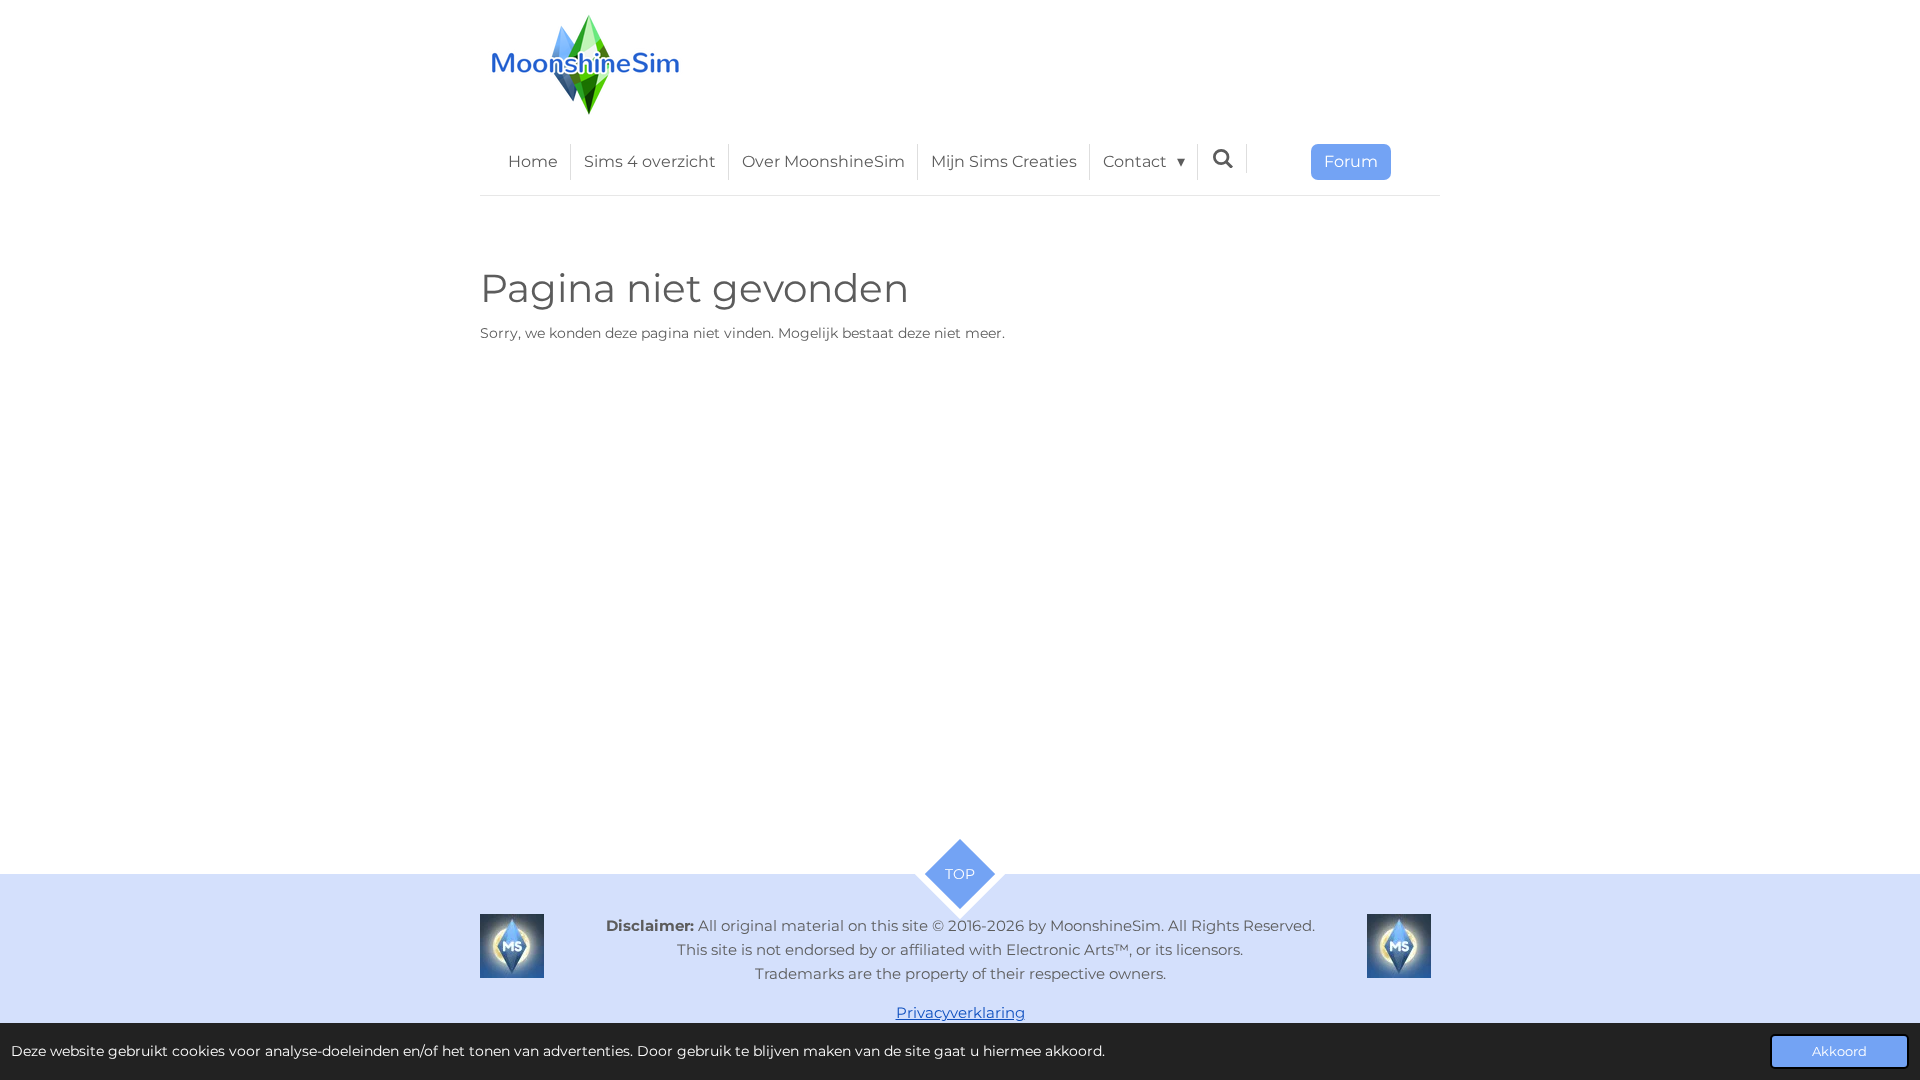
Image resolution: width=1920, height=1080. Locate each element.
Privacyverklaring (960, 1012)
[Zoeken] (1222, 158)
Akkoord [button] (1839, 1051)
